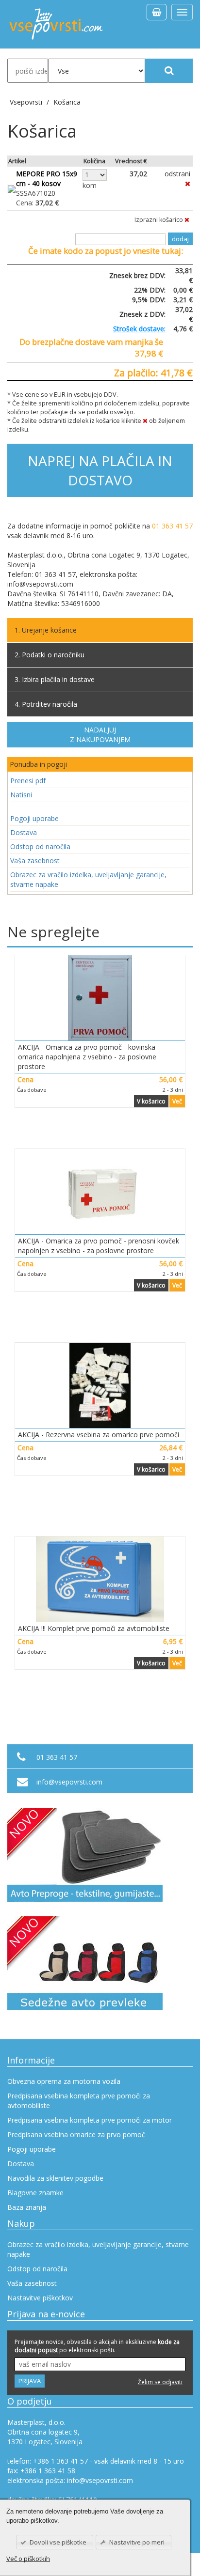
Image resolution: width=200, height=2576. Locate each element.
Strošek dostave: (139, 329)
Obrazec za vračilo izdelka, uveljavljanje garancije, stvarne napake (88, 879)
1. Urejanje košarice (46, 630)
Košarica (67, 102)
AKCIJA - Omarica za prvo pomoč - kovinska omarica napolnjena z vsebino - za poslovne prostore (87, 1057)
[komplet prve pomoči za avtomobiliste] (100, 1579)
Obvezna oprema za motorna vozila (64, 2081)
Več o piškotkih (28, 2559)
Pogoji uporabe (34, 818)
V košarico (151, 1101)
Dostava (24, 832)
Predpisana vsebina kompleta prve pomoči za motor (90, 2120)
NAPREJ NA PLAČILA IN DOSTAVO (100, 470)
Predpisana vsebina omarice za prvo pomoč (76, 2134)
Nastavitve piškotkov (40, 2298)
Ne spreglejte (53, 932)
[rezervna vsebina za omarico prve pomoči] (100, 1385)
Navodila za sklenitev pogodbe (55, 2178)
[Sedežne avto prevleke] (100, 1963)
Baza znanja (27, 2207)
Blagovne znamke (35, 2193)
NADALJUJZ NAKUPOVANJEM (100, 735)
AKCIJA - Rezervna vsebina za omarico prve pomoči (99, 1435)
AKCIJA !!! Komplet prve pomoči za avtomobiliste (94, 1628)
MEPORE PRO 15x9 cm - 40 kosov (47, 178)
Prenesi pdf (28, 781)
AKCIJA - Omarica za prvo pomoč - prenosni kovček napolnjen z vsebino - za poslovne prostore (99, 1246)
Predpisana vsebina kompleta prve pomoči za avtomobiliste (79, 2101)
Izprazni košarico (159, 220)
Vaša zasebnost (35, 861)
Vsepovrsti (27, 102)
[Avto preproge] (100, 1855)
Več (177, 1101)
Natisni (21, 795)
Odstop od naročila (40, 846)
